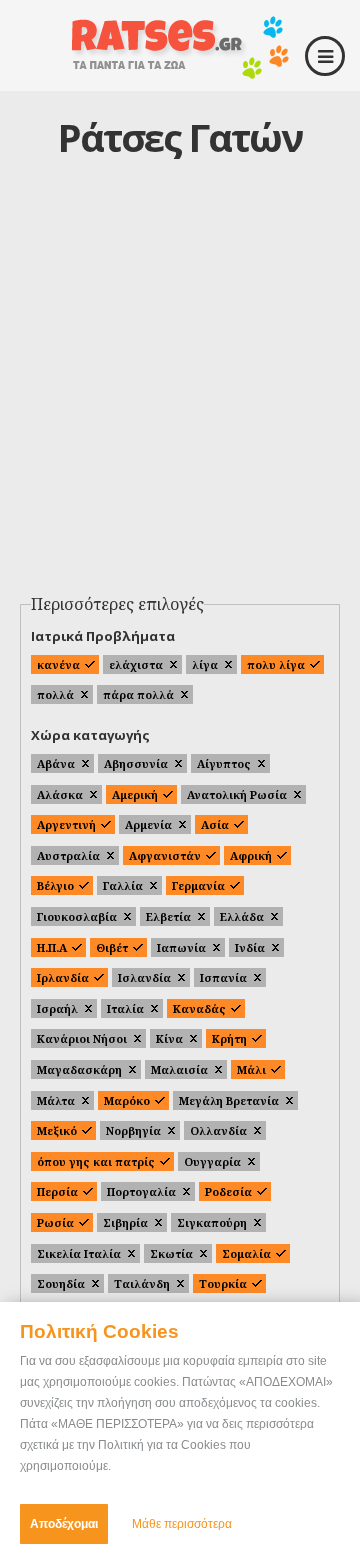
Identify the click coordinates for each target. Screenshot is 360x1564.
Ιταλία (125, 1008)
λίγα (205, 664)
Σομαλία (246, 1253)
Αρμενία (148, 824)
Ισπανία (223, 977)
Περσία (57, 1191)
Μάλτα (56, 1100)
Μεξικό (57, 1130)
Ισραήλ (57, 1008)
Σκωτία (171, 1253)
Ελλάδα (242, 916)
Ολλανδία (218, 1130)
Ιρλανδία (63, 977)
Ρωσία (55, 1222)
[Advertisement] (180, 396)
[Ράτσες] (180, 71)
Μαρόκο (127, 1100)
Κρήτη (229, 1038)
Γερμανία (198, 885)
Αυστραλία (68, 855)
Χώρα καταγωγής (90, 735)
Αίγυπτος (224, 763)
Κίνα (169, 1038)
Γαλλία (123, 885)
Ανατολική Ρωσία (237, 794)
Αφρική (251, 855)
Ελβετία (168, 916)
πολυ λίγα (276, 664)
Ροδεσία (228, 1191)
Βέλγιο (55, 885)
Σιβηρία (125, 1222)
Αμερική (135, 794)
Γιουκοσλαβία (77, 916)
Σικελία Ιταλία (79, 1253)
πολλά (55, 694)
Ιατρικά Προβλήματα (103, 636)
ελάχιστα (136, 664)
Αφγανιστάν (165, 855)
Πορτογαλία (141, 1191)
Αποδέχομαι (64, 1524)
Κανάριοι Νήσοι (82, 1038)
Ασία (215, 824)
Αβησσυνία (136, 763)
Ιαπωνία (181, 947)
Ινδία (250, 947)
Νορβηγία (133, 1130)
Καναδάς (199, 1008)
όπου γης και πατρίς (96, 1161)
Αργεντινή (66, 824)
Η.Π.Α (52, 947)
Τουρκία (223, 1283)
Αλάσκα (60, 794)
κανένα (58, 664)
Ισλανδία (144, 977)
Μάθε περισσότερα (182, 1524)
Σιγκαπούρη (212, 1222)
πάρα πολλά (138, 694)
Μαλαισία (179, 1069)
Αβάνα (56, 763)
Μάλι (251, 1069)
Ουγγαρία (212, 1161)
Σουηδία (61, 1283)
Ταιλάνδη (142, 1283)
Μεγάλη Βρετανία (229, 1100)
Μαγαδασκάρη (79, 1069)
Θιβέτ (112, 947)
